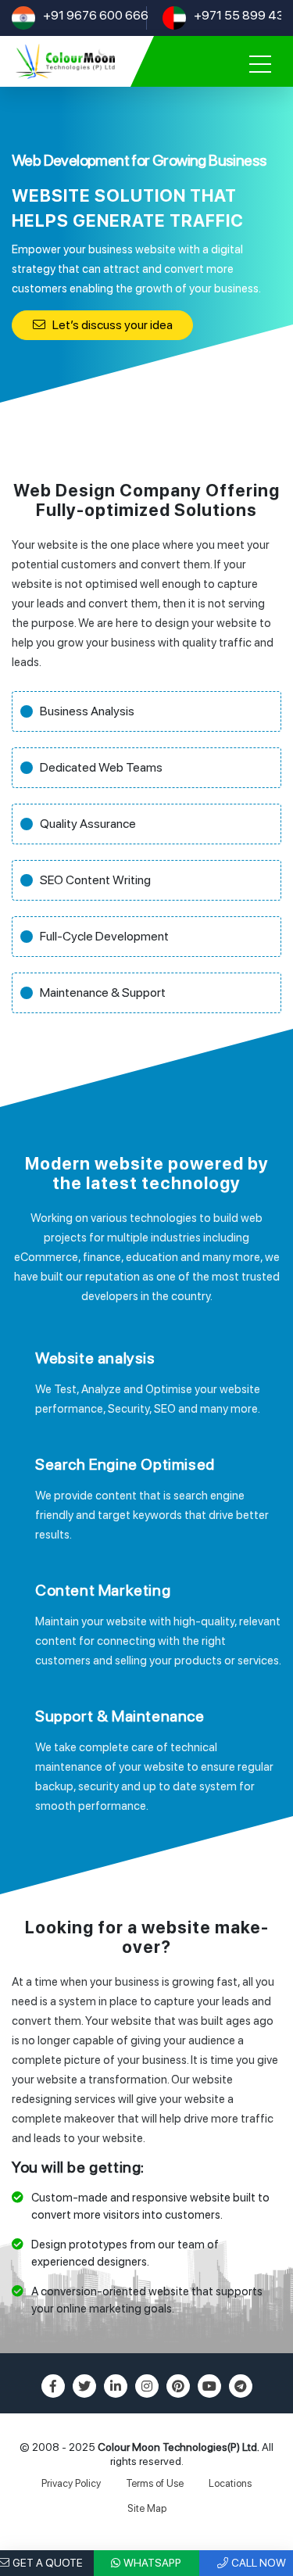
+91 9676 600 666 (96, 15)
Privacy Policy (71, 2483)
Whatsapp (152, 2563)
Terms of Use (155, 2483)
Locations (230, 2483)
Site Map (147, 2508)
